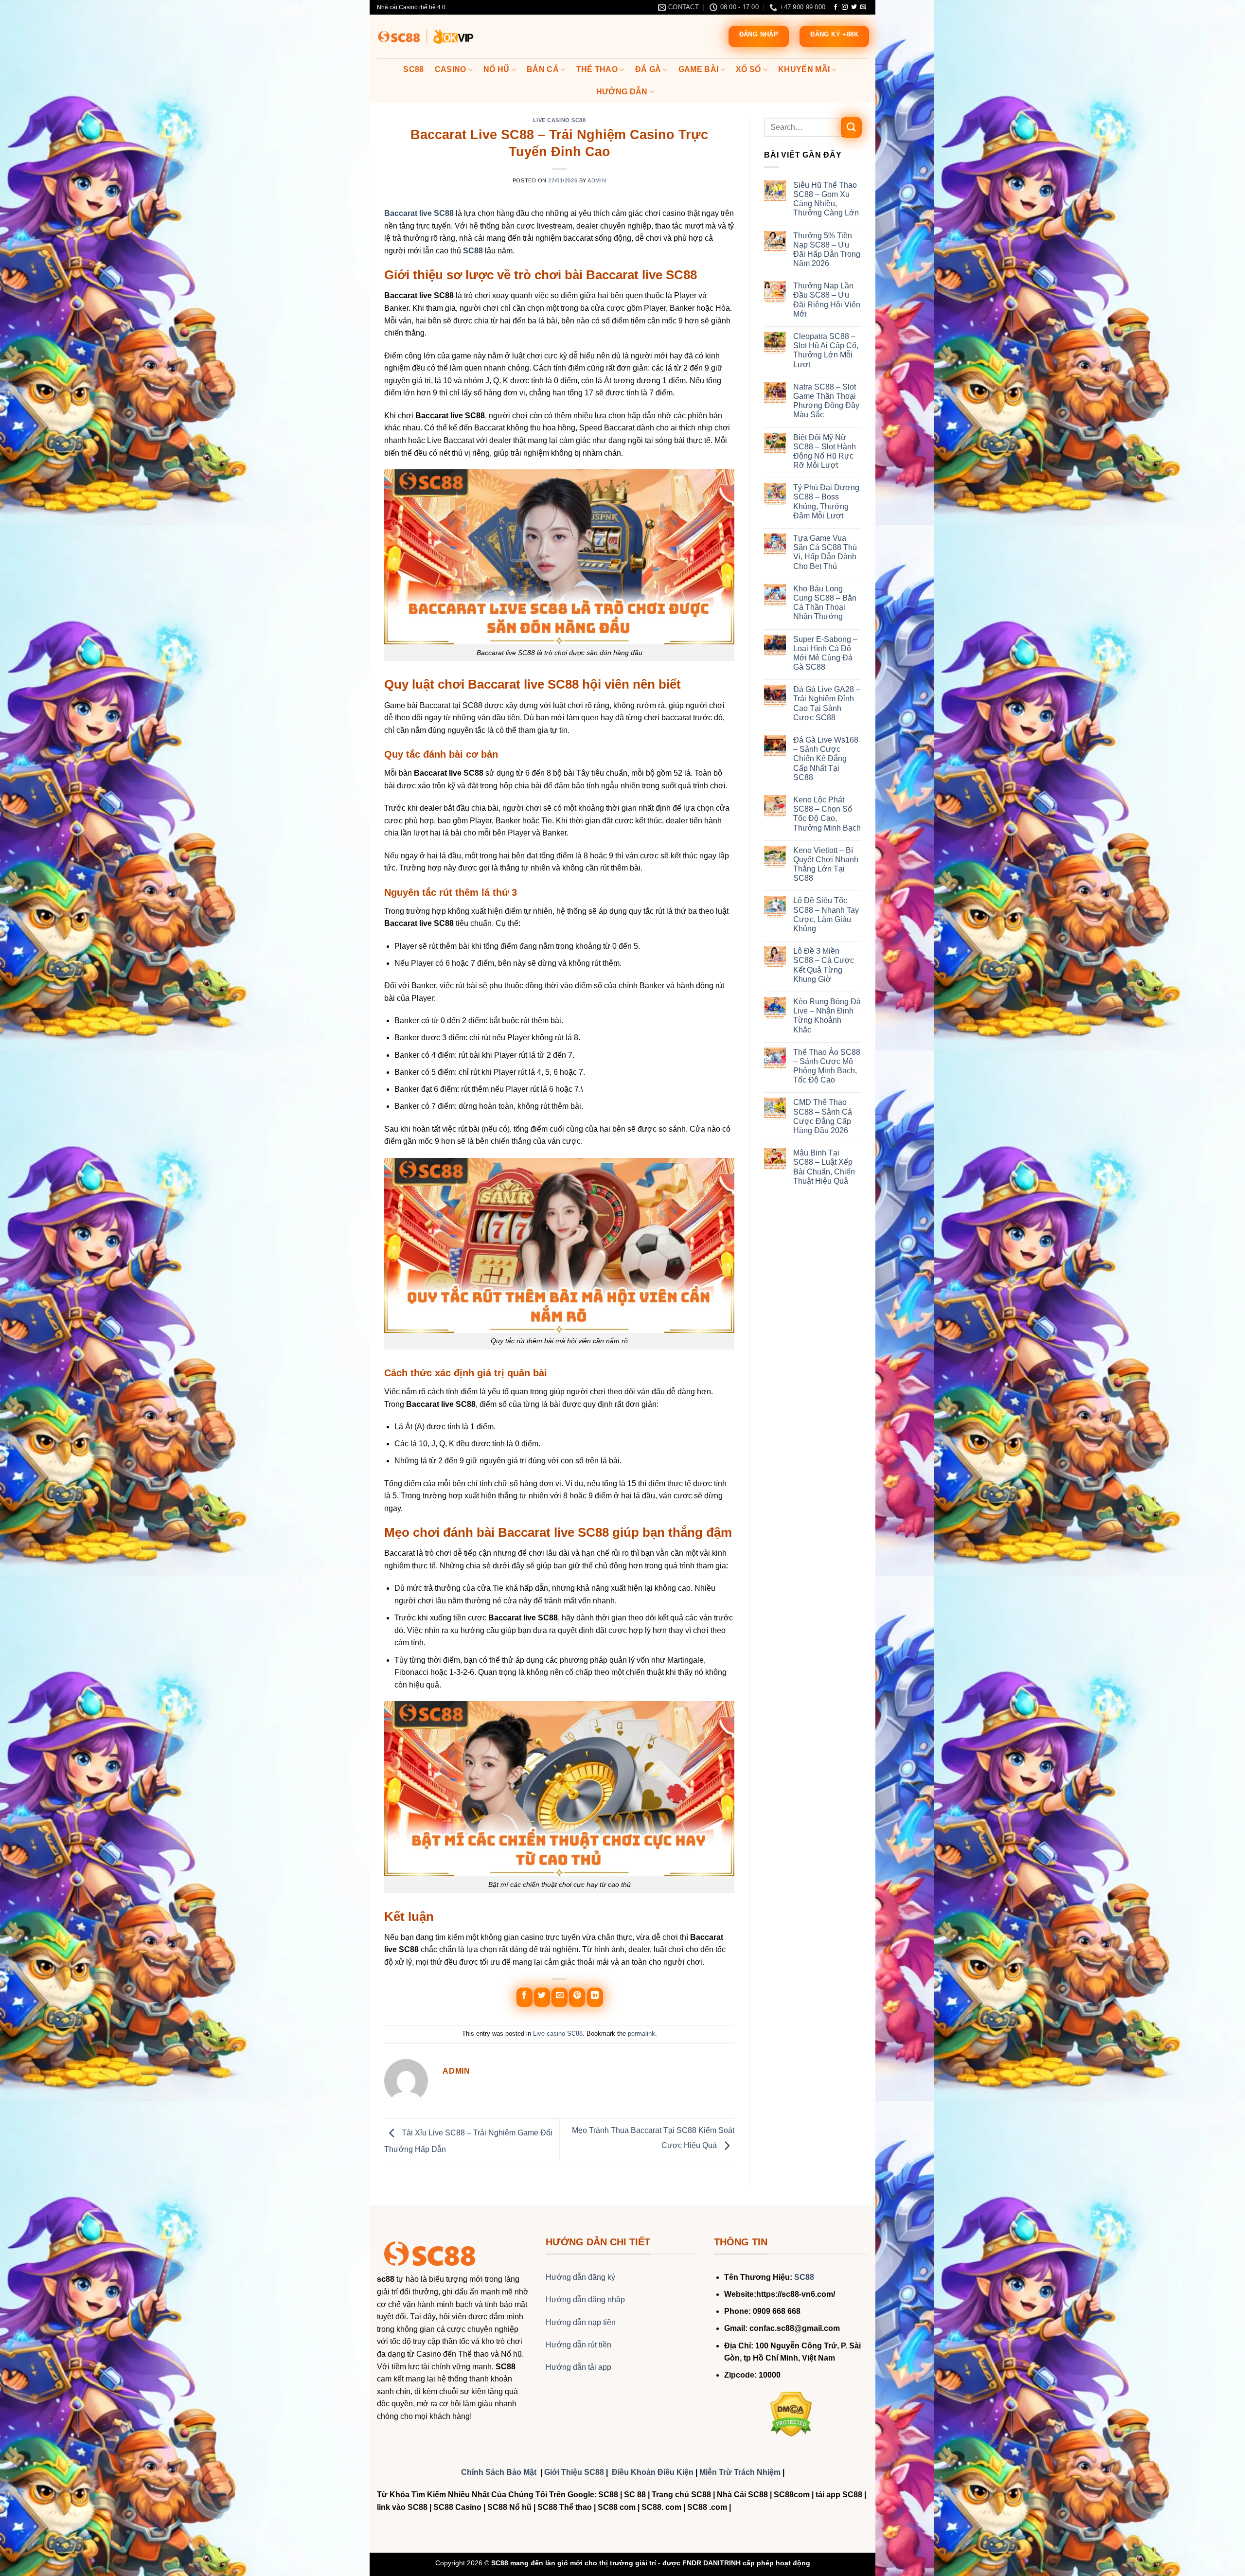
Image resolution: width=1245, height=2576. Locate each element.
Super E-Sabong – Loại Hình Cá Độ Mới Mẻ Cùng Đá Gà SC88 (825, 653)
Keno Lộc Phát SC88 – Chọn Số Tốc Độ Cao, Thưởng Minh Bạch (827, 814)
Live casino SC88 (560, 120)
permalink (641, 2034)
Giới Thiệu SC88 (574, 2472)
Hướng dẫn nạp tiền (581, 2322)
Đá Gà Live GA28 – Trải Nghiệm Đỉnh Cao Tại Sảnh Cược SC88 (827, 703)
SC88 (413, 69)
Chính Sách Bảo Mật (500, 2472)
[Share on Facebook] (525, 1997)
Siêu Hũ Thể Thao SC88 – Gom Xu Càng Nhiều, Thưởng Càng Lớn (826, 199)
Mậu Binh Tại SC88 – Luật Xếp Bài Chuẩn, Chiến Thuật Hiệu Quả (824, 1167)
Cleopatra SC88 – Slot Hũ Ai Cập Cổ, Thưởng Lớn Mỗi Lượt (826, 350)
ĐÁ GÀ (648, 69)
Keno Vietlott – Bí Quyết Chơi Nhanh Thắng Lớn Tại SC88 (826, 864)
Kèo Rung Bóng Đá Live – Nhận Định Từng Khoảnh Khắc (827, 1016)
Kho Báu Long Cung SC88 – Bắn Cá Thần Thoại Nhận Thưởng (825, 603)
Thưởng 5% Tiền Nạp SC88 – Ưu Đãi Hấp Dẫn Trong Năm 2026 (827, 250)
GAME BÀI (699, 69)
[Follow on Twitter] (854, 7)
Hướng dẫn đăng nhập (585, 2300)
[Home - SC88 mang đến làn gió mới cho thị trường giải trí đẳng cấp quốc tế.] (426, 37)
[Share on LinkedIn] (595, 1997)
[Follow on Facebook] (836, 7)
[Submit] (851, 127)
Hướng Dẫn (622, 92)
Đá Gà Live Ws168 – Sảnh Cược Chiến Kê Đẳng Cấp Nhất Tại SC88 (826, 759)
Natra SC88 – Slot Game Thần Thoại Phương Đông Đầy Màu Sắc (826, 401)
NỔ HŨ (497, 69)
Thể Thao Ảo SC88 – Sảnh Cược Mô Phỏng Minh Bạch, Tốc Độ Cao (827, 1066)
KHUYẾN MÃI (804, 69)
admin (597, 180)
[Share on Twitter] (542, 1997)
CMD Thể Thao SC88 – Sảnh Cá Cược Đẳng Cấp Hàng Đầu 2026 (823, 1116)
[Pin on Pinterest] (577, 1997)
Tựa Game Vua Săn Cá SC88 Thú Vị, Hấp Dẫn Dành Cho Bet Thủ (825, 552)
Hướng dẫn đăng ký (580, 2277)
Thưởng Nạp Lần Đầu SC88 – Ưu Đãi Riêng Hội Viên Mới (827, 300)
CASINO (451, 69)
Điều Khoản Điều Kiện (653, 2472)
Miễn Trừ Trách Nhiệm (740, 2472)
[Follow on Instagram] (845, 7)
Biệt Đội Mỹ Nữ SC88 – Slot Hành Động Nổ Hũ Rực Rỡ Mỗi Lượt (825, 452)
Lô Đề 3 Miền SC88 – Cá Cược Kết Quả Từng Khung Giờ (824, 965)
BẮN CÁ (543, 69)
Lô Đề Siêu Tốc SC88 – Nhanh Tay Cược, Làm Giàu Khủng (826, 915)
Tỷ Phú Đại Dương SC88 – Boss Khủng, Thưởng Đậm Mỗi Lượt (826, 502)
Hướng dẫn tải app (578, 2367)
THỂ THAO (597, 69)
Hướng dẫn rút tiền (578, 2345)
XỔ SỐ (748, 69)
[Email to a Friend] (560, 1997)
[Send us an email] (863, 7)
